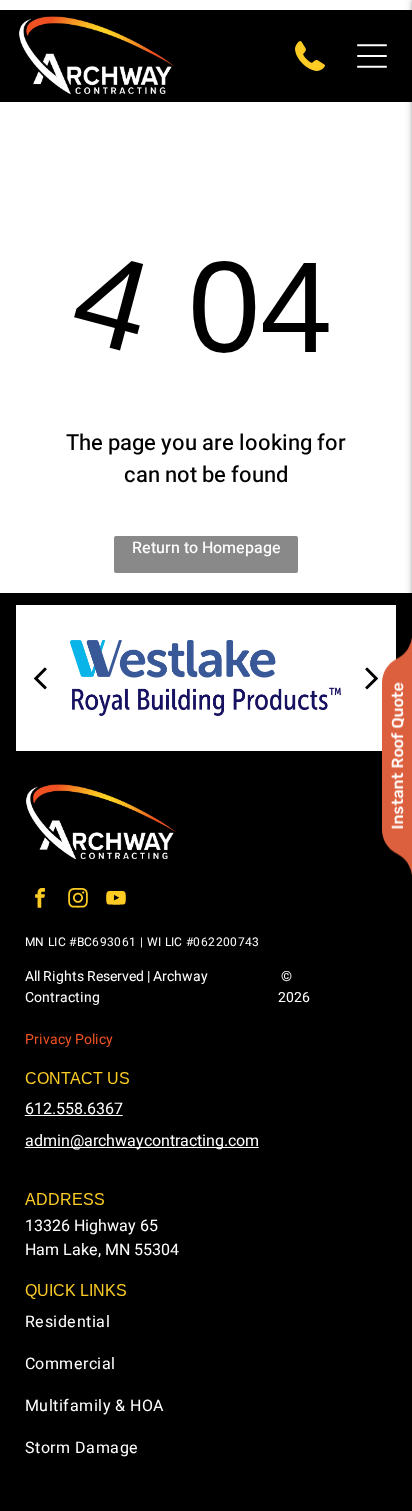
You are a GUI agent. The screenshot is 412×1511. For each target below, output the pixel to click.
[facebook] (40, 900)
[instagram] (78, 900)
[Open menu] (372, 56)
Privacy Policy (69, 1039)
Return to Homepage (206, 548)
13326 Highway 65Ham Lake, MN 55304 (102, 1238)
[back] (39, 678)
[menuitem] (206, 1331)
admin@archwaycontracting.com (142, 1141)
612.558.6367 (74, 1109)
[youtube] (116, 900)
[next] (372, 678)
